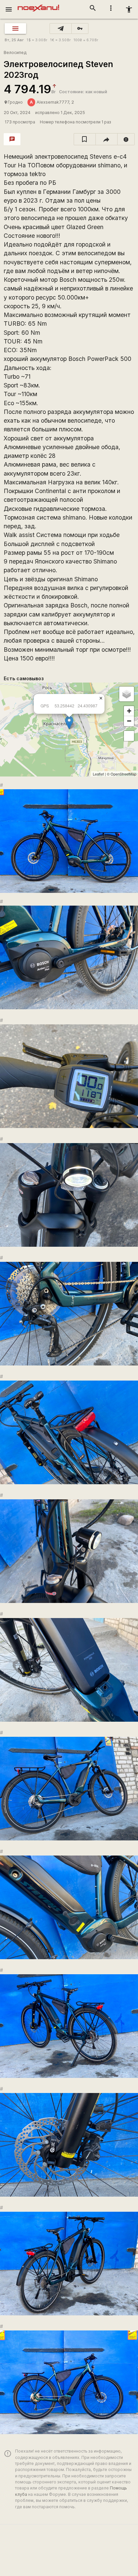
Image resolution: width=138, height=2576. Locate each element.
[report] (126, 139)
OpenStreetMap (123, 774)
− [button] (129, 721)
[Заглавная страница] (38, 5)
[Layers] (127, 694)
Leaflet (98, 774)
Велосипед (15, 52)
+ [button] (129, 711)
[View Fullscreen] (129, 736)
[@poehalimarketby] (61, 29)
